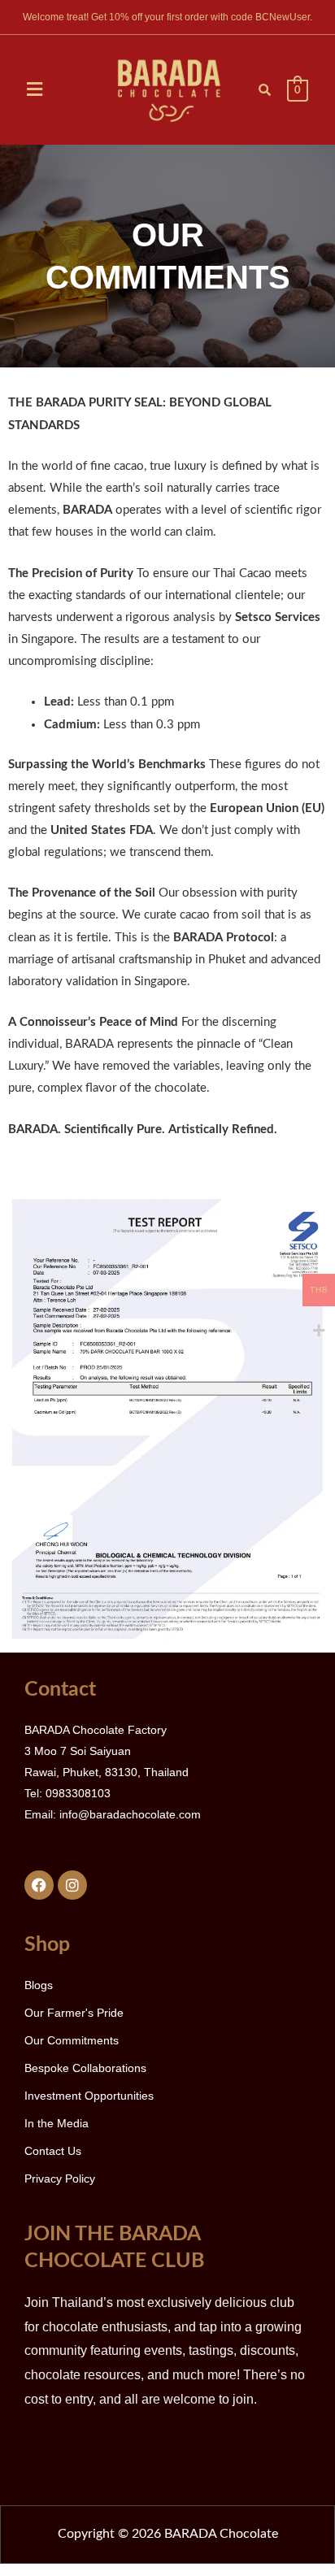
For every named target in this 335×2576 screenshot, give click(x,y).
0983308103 (78, 1793)
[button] (35, 90)
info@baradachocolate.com (130, 1814)
